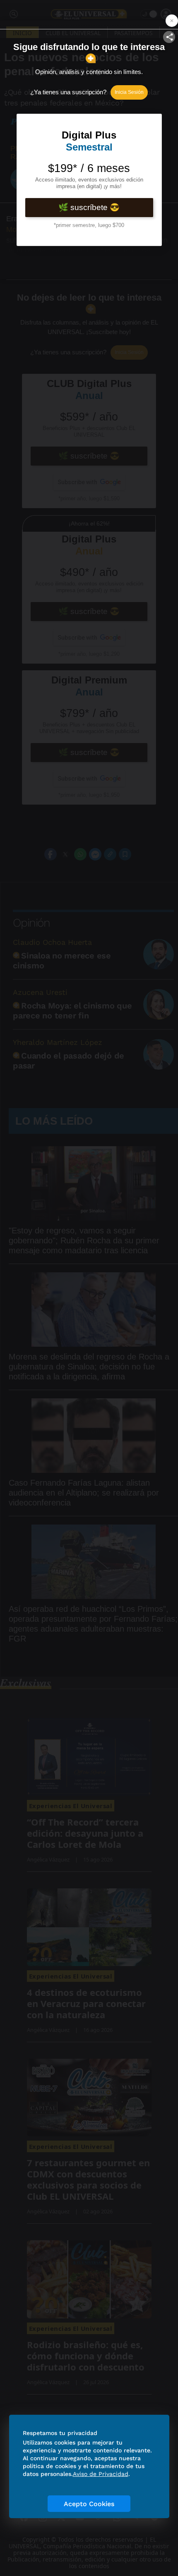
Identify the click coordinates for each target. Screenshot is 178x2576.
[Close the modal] (172, 21)
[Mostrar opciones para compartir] (169, 37)
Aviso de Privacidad (101, 2474)
